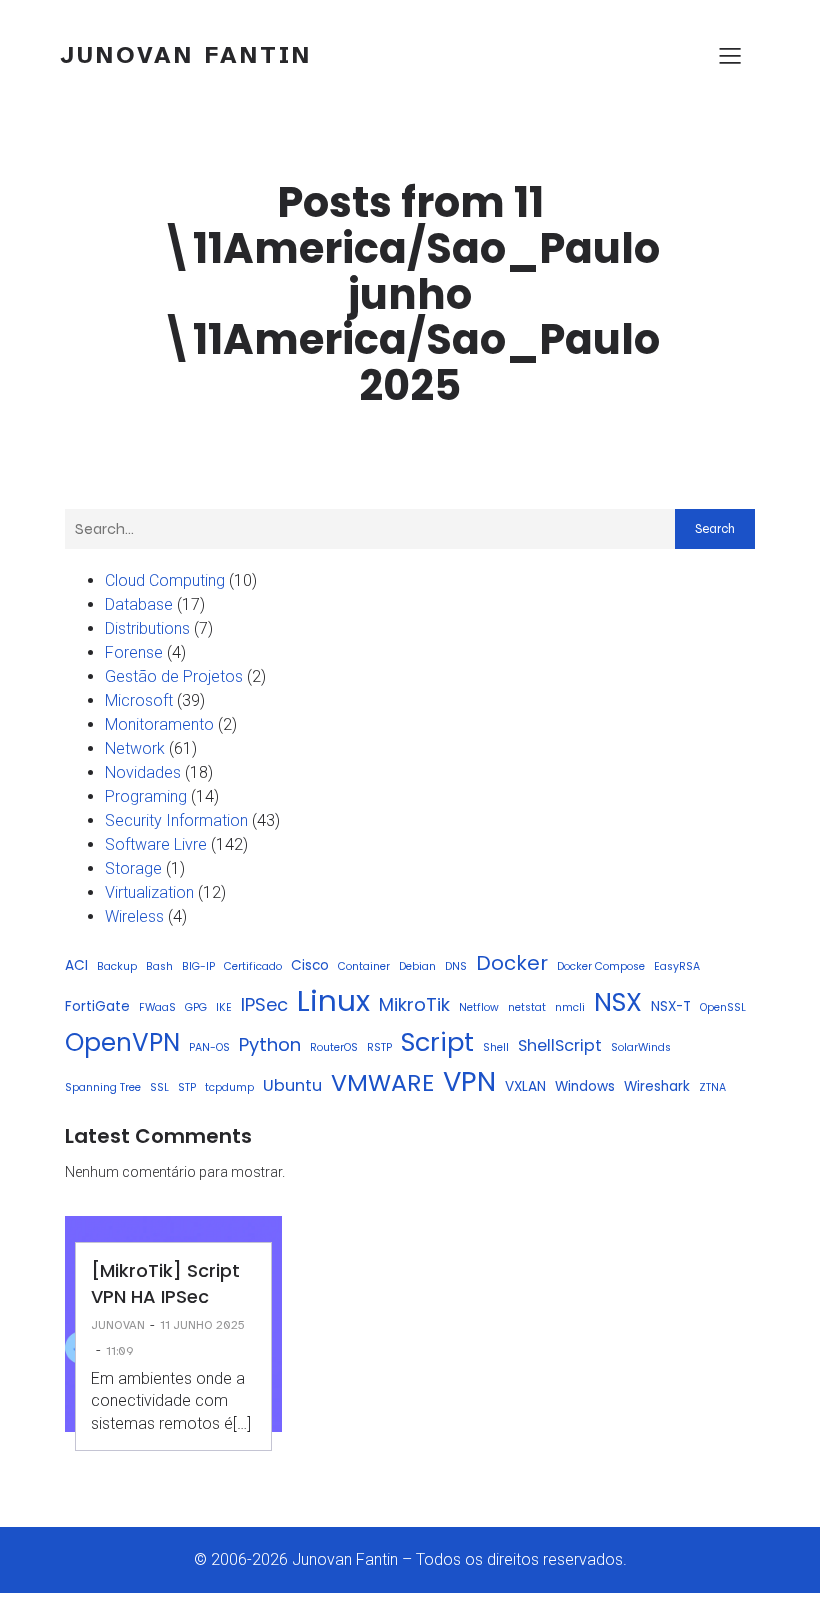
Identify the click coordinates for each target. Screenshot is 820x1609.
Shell (496, 1047)
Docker (512, 963)
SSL (159, 1087)
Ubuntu (292, 1085)
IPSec (264, 1004)
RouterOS (334, 1047)
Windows (585, 1086)
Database (139, 604)
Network (135, 748)
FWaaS (157, 1007)
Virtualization (149, 892)
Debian (417, 966)
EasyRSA (677, 966)
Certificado (253, 966)
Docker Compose (601, 966)
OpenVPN (122, 1042)
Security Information (176, 820)
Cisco (310, 965)
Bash (159, 966)
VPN (469, 1081)
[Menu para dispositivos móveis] (730, 55)
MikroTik (414, 1004)
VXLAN (525, 1086)
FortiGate (97, 1006)
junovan (118, 1325)
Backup (117, 966)
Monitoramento (159, 724)
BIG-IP (198, 966)
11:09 (120, 1351)
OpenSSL (723, 1007)
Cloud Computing (165, 580)
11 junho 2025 (202, 1325)
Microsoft (139, 700)
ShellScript (560, 1045)
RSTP (379, 1047)
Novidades (143, 772)
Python (270, 1044)
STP (187, 1087)
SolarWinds (641, 1047)
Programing (146, 796)
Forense (134, 652)
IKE (224, 1007)
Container (364, 966)
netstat (527, 1007)
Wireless (134, 916)
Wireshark (657, 1086)
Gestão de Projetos (174, 676)
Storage (133, 868)
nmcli (570, 1007)
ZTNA (712, 1087)
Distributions (147, 628)
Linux (333, 1000)
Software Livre (156, 844)
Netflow (479, 1007)
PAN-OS (209, 1047)
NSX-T (671, 1006)
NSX (618, 1002)
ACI (76, 965)
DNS (456, 966)
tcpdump (229, 1087)
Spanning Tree (103, 1087)
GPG (196, 1007)
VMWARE (382, 1082)
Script (437, 1042)
